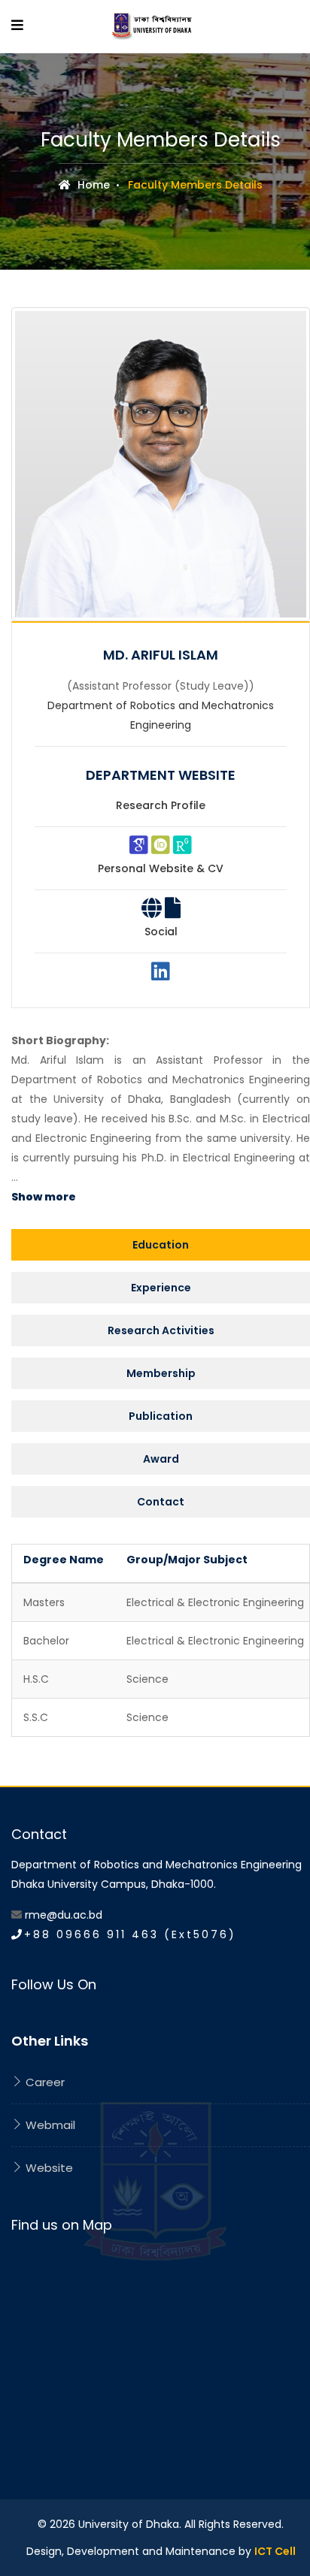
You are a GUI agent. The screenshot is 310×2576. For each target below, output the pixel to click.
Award (161, 1459)
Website (48, 2168)
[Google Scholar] (139, 849)
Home (92, 185)
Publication (161, 1416)
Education (161, 1245)
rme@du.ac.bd (64, 1915)
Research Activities (161, 1330)
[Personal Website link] (152, 912)
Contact (161, 1502)
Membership (161, 1373)
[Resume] (173, 912)
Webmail (49, 2125)
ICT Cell (275, 2551)
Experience (161, 1288)
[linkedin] (161, 975)
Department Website (161, 775)
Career (44, 2082)
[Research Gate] (182, 849)
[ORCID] (161, 849)
